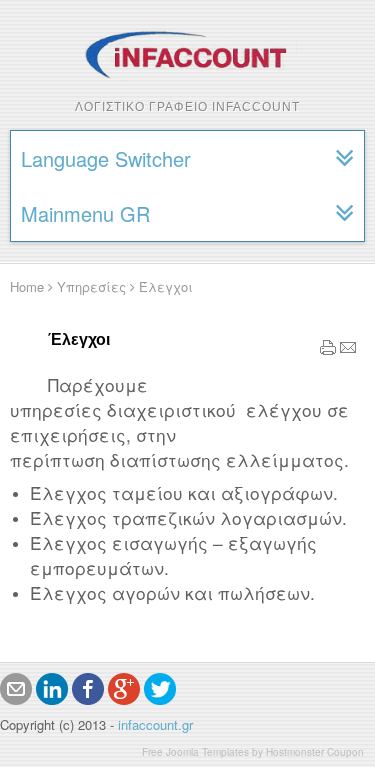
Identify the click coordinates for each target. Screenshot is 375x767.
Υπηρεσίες (91, 286)
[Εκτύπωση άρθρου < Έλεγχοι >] (328, 350)
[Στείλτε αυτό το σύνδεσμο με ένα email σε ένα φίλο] (348, 350)
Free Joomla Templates (195, 752)
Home (27, 286)
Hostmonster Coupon (315, 752)
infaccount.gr (155, 724)
